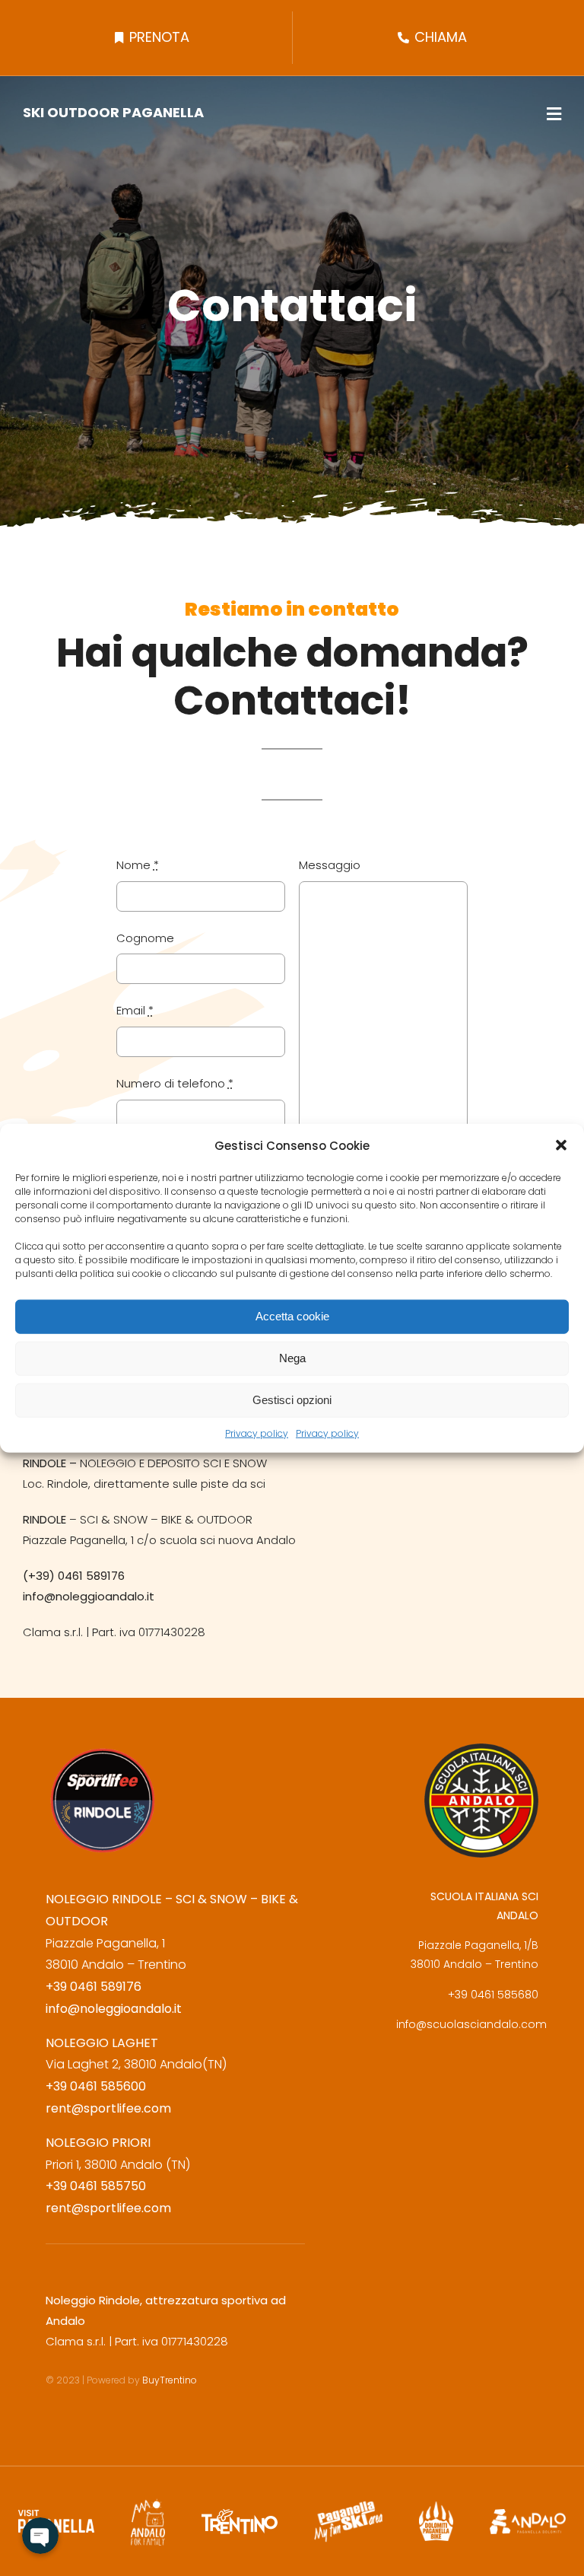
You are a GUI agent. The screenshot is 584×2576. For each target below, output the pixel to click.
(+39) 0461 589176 (74, 1576)
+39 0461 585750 (96, 2186)
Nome (138, 865)
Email (135, 1010)
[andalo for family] (148, 2504)
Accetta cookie (292, 1316)
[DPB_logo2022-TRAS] (436, 2508)
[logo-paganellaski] (348, 2507)
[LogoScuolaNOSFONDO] (481, 1750)
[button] (561, 1145)
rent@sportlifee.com (108, 2108)
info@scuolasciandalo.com (471, 2024)
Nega (292, 1358)
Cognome (145, 938)
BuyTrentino (171, 2380)
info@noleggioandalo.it (89, 1596)
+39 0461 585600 (96, 2086)
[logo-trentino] (240, 2516)
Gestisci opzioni (292, 1400)
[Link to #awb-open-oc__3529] (554, 114)
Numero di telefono (175, 1083)
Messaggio (330, 865)
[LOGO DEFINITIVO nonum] (103, 1750)
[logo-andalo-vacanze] (528, 2516)
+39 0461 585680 (493, 1995)
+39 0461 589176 (94, 1987)
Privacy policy (257, 1433)
